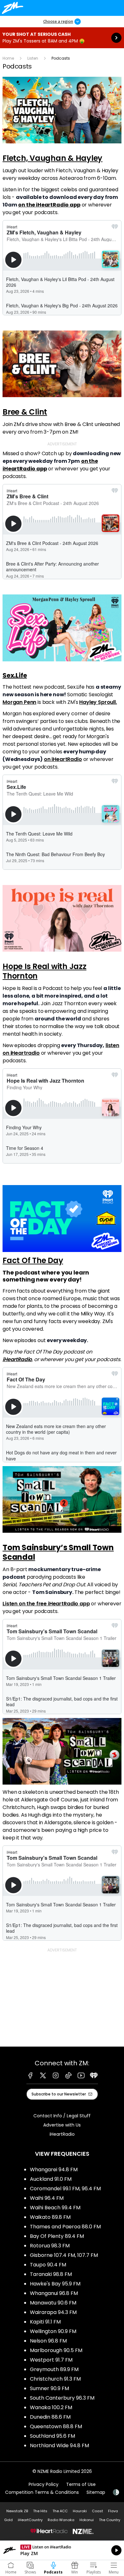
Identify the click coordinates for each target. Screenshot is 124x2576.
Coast (97, 2511)
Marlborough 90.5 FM (56, 2350)
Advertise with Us (62, 2125)
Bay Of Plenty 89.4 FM (57, 2236)
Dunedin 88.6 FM (50, 2417)
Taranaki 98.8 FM (51, 2274)
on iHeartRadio (63, 759)
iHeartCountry (30, 2520)
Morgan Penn (19, 702)
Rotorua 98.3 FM (50, 2246)
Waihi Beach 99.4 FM (55, 2208)
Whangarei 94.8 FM (54, 2170)
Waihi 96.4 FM (47, 2198)
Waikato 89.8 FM (50, 2217)
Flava (113, 2511)
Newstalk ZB (17, 2511)
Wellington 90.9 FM (53, 2331)
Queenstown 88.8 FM (56, 2426)
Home (8, 58)
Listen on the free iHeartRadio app (46, 1604)
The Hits (40, 2511)
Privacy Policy (44, 2484)
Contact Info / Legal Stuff (62, 2116)
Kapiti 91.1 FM (45, 2322)
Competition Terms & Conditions (42, 2492)
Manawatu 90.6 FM (53, 2303)
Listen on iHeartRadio (62, 2550)
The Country (110, 2520)
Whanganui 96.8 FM (54, 2293)
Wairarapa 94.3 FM (53, 2312)
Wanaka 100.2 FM (51, 2407)
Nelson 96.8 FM (48, 2341)
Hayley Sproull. (98, 702)
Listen (33, 58)
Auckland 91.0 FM (51, 2179)
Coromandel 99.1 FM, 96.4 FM (65, 2189)
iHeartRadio (17, 1359)
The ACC (60, 2511)
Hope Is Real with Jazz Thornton (45, 971)
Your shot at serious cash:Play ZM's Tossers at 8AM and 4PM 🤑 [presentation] (62, 38)
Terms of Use (81, 2484)
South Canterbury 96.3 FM (62, 2398)
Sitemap (96, 2492)
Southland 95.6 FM (52, 2436)
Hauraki (80, 2511)
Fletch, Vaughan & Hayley (52, 158)
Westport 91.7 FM (51, 2360)
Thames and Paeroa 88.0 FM (65, 2227)
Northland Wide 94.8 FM (59, 2445)
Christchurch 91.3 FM (55, 2379)
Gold (8, 2520)
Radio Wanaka (61, 2520)
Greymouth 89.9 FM (54, 2369)
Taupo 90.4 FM (48, 2265)
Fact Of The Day (33, 1260)
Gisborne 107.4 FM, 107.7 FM (64, 2255)
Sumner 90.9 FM (49, 2388)
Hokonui (87, 2520)
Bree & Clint (25, 412)
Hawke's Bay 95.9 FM (55, 2284)
